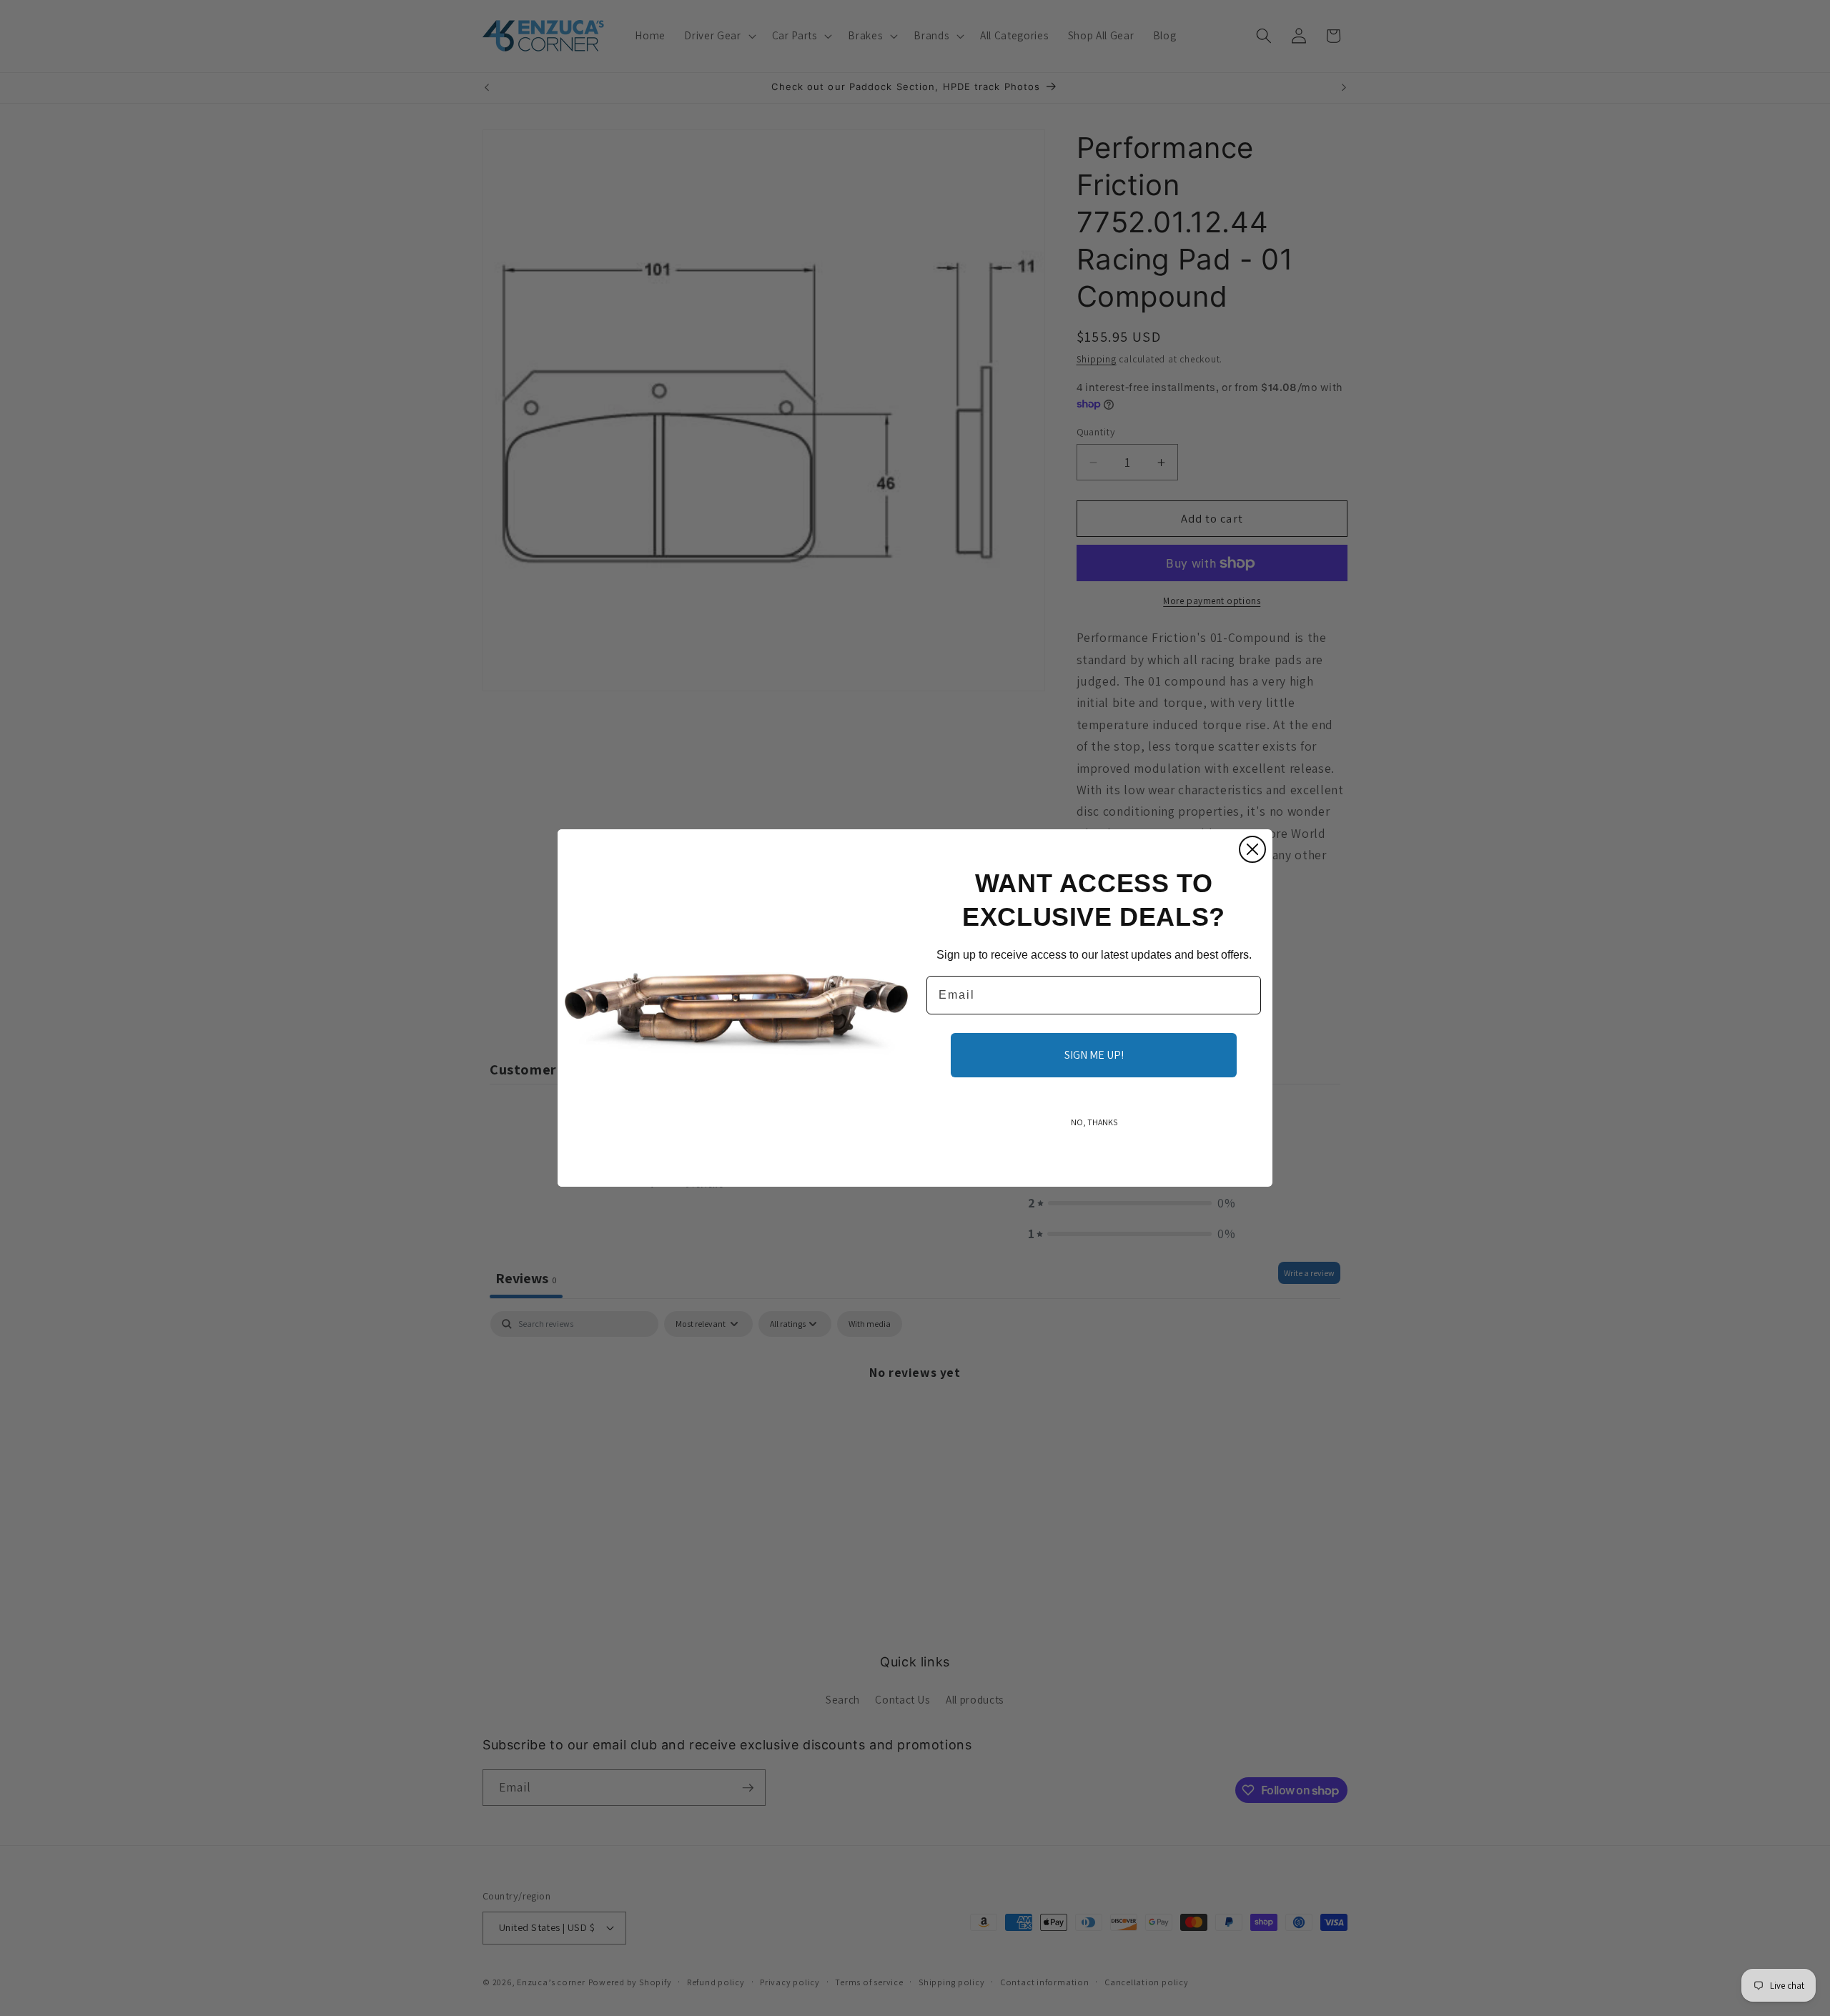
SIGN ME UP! (1094, 1055)
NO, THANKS (1094, 1122)
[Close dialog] (1252, 849)
